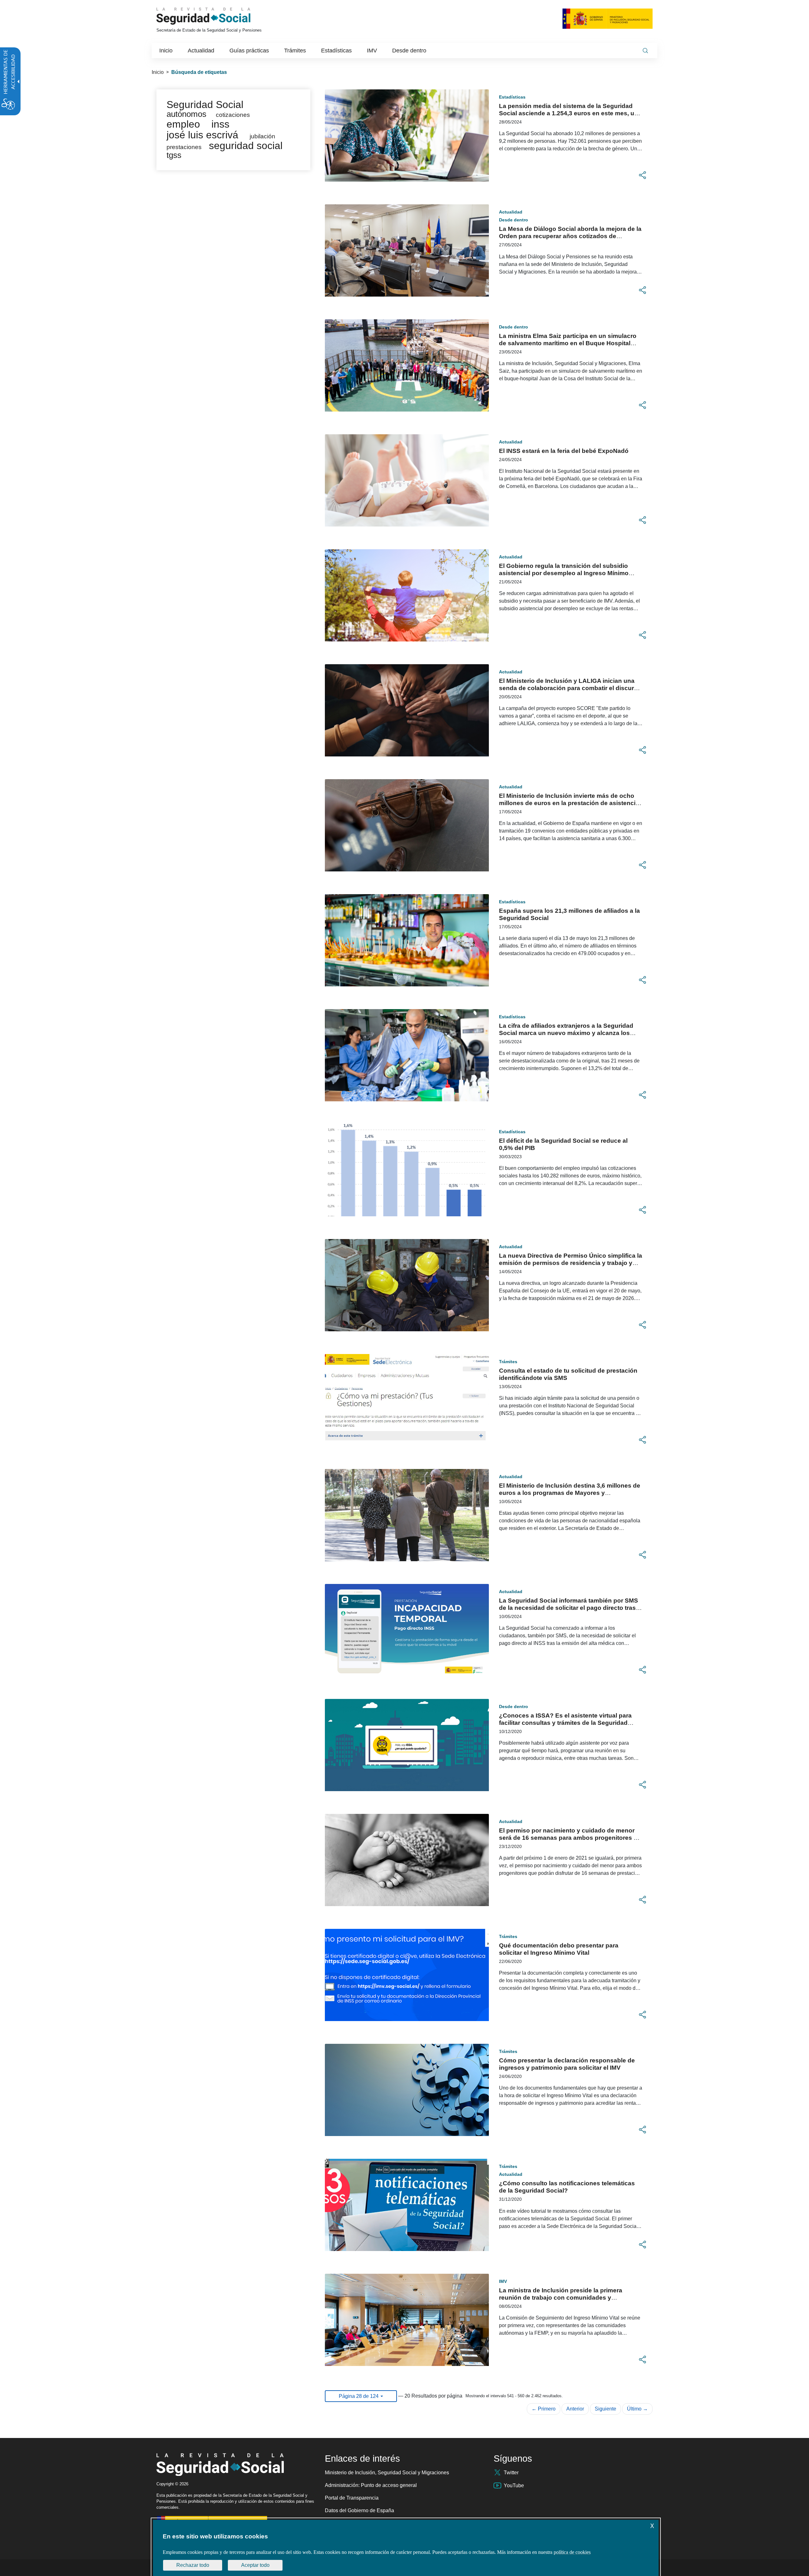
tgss (174, 155)
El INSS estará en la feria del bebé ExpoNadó (564, 451)
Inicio (158, 72)
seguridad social (246, 146)
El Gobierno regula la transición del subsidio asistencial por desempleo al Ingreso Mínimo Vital (564, 573)
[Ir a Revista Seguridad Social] (215, 16)
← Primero (544, 2409)
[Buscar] (645, 51)
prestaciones (184, 147)
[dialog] (406, 2548)
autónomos (186, 114)
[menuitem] (166, 51)
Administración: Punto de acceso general (371, 2485)
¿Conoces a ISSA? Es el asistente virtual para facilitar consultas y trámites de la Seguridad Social (565, 1723)
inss (220, 124)
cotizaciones (233, 115)
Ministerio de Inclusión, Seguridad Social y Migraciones (387, 2473)
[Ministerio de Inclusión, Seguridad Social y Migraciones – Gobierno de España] (608, 18)
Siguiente (605, 2409)
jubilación (262, 136)
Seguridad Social (205, 105)
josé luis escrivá (202, 135)
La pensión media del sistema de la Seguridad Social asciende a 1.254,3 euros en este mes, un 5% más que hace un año (569, 113)
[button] (642, 175)
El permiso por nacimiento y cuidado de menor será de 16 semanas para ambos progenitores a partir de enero (568, 1838)
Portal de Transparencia (352, 2498)
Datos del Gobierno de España (359, 2510)
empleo (183, 124)
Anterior (575, 2409)
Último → (637, 2409)
